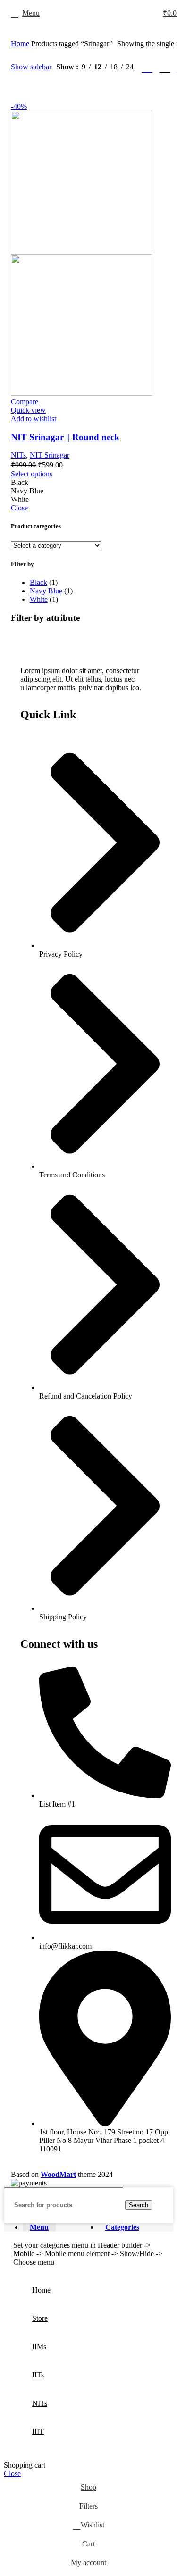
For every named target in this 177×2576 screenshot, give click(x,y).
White (39, 599)
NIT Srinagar (50, 455)
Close (19, 508)
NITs (18, 455)
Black (38, 582)
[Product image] (82, 393)
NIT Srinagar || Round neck (65, 437)
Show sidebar (31, 67)
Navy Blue (46, 591)
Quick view (28, 410)
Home (21, 44)
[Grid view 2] (147, 67)
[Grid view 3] (164, 67)
